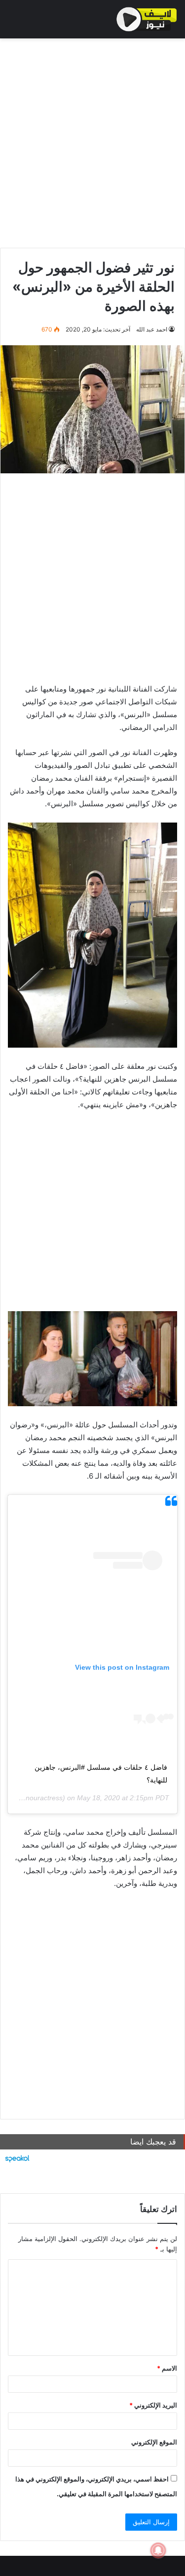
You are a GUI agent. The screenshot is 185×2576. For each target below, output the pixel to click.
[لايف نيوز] (147, 19)
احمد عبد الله (152, 329)
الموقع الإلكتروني (154, 2442)
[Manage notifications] (158, 2550)
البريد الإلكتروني (153, 2405)
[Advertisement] (92, 141)
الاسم (167, 2368)
